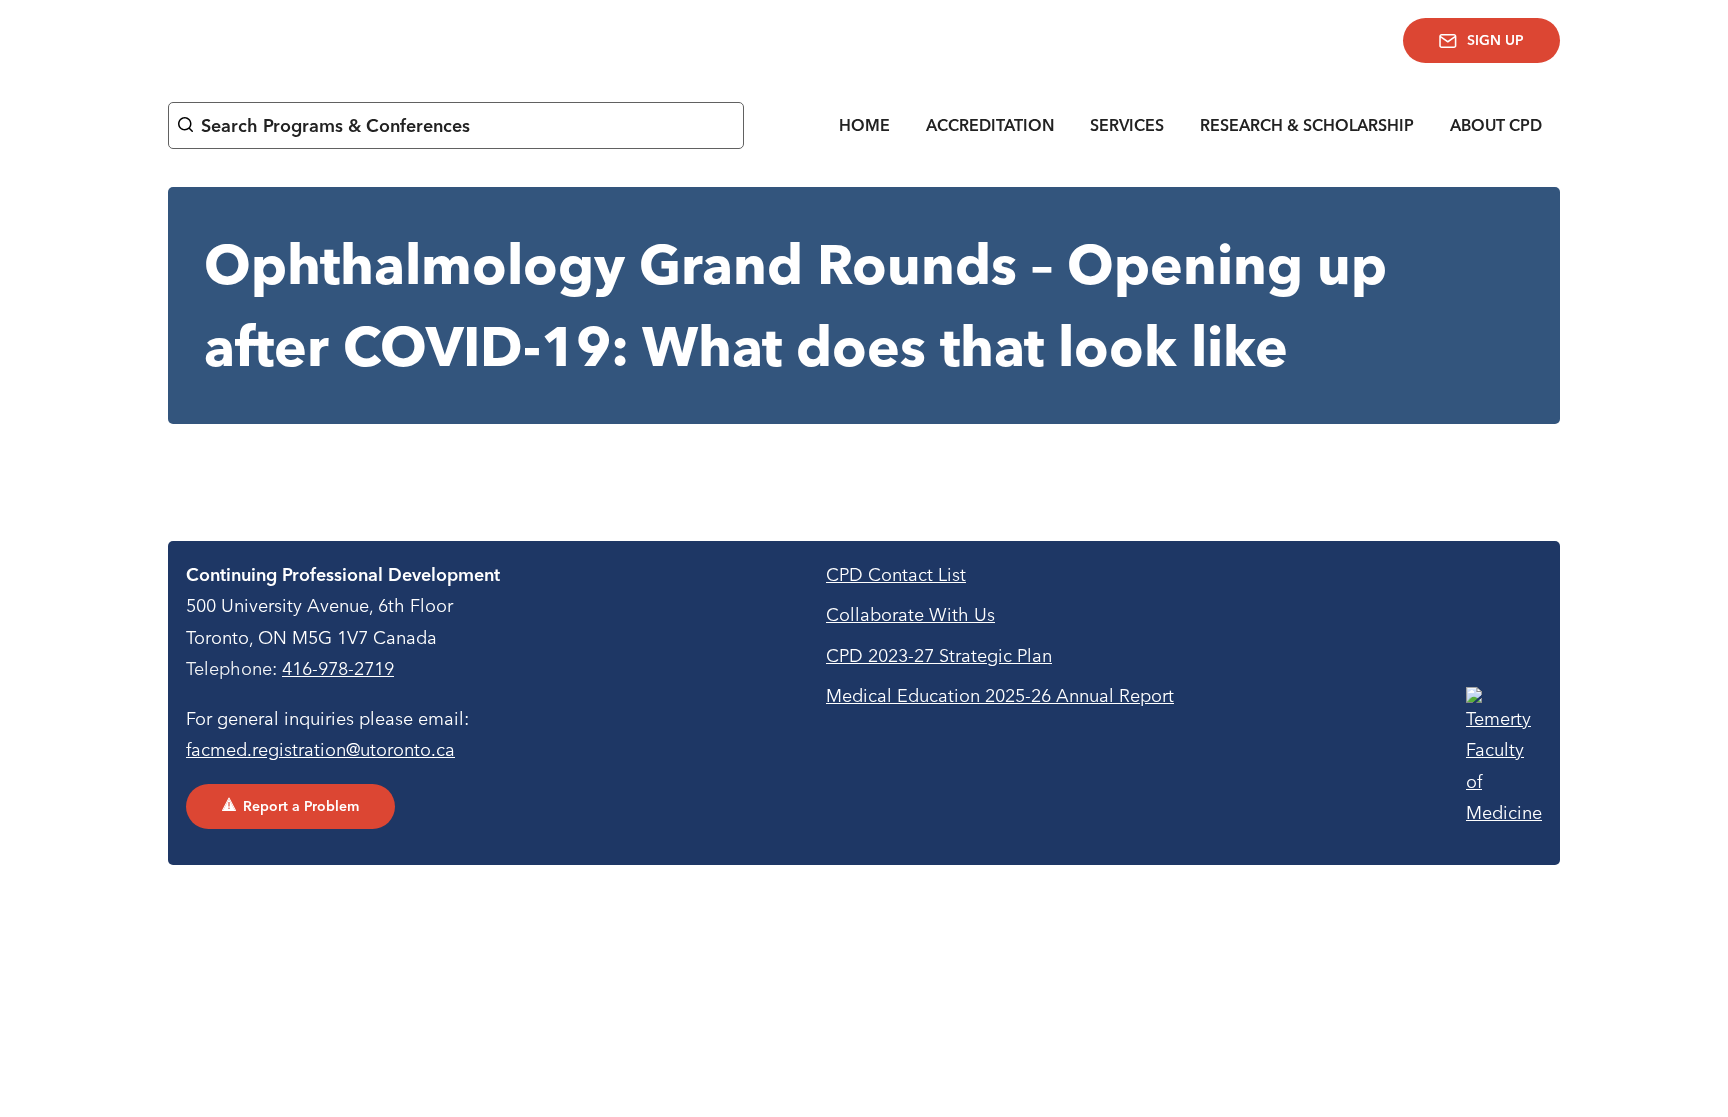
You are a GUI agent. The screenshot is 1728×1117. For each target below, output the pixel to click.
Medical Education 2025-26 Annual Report (1000, 695)
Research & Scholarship (1307, 125)
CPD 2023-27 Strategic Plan (939, 655)
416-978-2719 (338, 668)
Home (864, 125)
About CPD (1496, 125)
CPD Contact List (896, 574)
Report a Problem (301, 806)
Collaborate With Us (910, 614)
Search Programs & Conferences (335, 125)
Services (1127, 125)
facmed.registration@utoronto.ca (320, 749)
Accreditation (990, 125)
